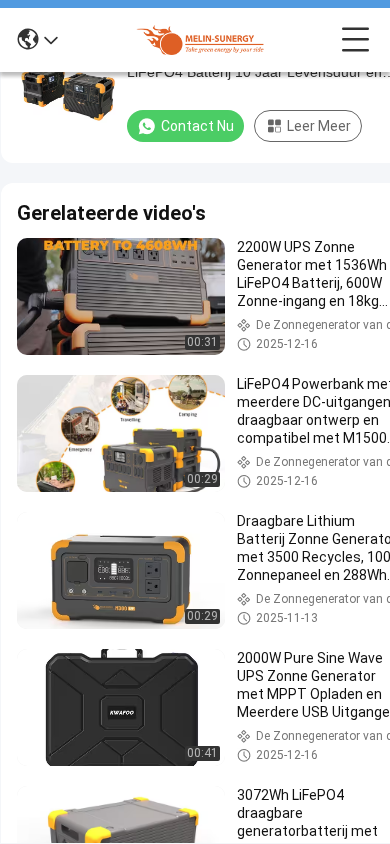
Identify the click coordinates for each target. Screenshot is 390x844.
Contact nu (197, 126)
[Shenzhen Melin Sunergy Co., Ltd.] (200, 40)
